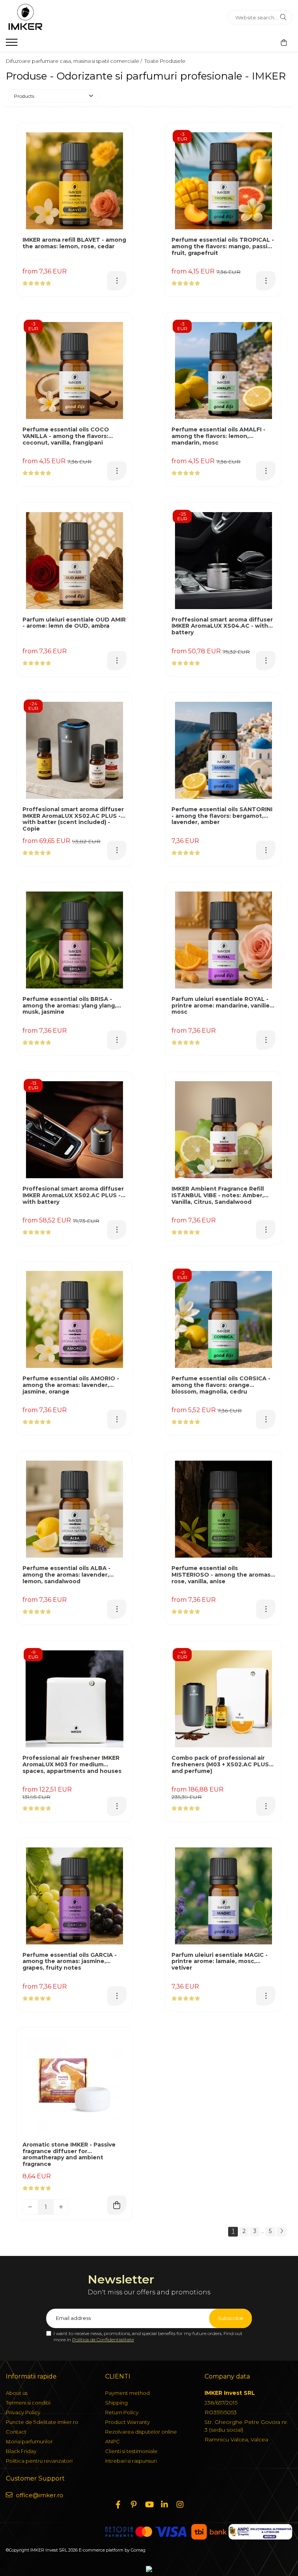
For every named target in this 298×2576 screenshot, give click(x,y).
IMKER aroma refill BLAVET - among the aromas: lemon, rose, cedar (74, 243)
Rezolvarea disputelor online (141, 2432)
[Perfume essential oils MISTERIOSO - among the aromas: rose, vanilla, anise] (223, 1509)
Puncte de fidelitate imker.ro (42, 2422)
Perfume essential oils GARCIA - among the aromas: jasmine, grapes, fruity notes (70, 1962)
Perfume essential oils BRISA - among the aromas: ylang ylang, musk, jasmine (69, 1006)
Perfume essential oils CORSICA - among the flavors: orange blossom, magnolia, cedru (221, 1385)
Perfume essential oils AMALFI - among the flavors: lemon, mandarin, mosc (218, 436)
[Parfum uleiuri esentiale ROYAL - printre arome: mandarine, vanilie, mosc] (223, 940)
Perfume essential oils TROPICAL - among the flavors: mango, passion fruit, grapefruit (223, 247)
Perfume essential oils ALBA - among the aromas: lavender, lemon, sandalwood (67, 1575)
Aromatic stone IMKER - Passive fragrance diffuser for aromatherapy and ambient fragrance (69, 2154)
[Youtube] (149, 2505)
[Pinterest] (133, 2505)
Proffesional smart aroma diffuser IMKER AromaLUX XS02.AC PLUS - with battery (73, 1195)
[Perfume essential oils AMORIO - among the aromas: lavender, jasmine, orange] (74, 1319)
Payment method (127, 2393)
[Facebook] (118, 2505)
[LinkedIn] (165, 2505)
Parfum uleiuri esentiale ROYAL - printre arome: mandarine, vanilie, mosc (221, 1006)
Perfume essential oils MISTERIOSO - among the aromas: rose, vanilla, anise (222, 1575)
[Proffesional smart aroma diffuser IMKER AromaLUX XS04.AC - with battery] (223, 561)
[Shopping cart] (284, 43)
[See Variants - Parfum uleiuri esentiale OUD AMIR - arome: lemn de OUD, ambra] (117, 661)
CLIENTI (118, 2376)
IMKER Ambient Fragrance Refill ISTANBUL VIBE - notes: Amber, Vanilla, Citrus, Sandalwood (218, 1195)
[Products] (13, 45)
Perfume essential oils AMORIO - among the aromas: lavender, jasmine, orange (71, 1385)
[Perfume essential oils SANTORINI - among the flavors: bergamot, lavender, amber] (223, 750)
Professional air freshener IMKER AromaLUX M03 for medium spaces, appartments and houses (72, 1765)
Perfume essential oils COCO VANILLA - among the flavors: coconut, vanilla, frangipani (66, 436)
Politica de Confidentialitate (103, 2340)
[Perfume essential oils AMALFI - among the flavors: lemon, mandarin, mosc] (223, 370)
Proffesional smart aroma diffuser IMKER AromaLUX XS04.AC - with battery (222, 626)
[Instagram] (180, 2505)
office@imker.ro (39, 2495)
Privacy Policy (23, 2412)
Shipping (116, 2403)
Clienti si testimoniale (131, 2451)
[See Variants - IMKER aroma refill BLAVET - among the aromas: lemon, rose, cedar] (117, 281)
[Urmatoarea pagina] (281, 2232)
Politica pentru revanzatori (39, 2461)
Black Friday (21, 2451)
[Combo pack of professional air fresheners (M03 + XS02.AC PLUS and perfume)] (223, 1699)
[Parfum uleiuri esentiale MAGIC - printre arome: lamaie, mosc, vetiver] (223, 1896)
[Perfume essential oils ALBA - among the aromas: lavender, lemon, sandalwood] (74, 1509)
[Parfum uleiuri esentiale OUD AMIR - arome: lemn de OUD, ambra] (74, 561)
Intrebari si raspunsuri (131, 2461)
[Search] (283, 17)
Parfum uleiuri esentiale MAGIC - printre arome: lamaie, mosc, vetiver (220, 1962)
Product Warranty (127, 2422)
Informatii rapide (31, 2376)
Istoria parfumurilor (29, 2441)
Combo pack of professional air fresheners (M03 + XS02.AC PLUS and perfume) (220, 1765)
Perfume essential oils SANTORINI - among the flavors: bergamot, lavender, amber (222, 816)
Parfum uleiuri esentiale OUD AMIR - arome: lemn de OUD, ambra (74, 623)
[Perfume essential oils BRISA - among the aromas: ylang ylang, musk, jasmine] (74, 940)
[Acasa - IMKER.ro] (54, 17)
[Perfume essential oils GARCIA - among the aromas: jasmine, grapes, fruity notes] (74, 1896)
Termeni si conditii (28, 2403)
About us (17, 2393)
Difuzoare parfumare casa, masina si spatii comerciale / (74, 61)
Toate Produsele (165, 61)
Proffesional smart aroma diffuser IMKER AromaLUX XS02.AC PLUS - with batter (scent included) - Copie (73, 819)
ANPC (113, 2441)
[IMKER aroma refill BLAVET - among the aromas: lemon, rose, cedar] (74, 181)
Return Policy (122, 2412)
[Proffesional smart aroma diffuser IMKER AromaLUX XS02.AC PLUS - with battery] (74, 1130)
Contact (16, 2432)
